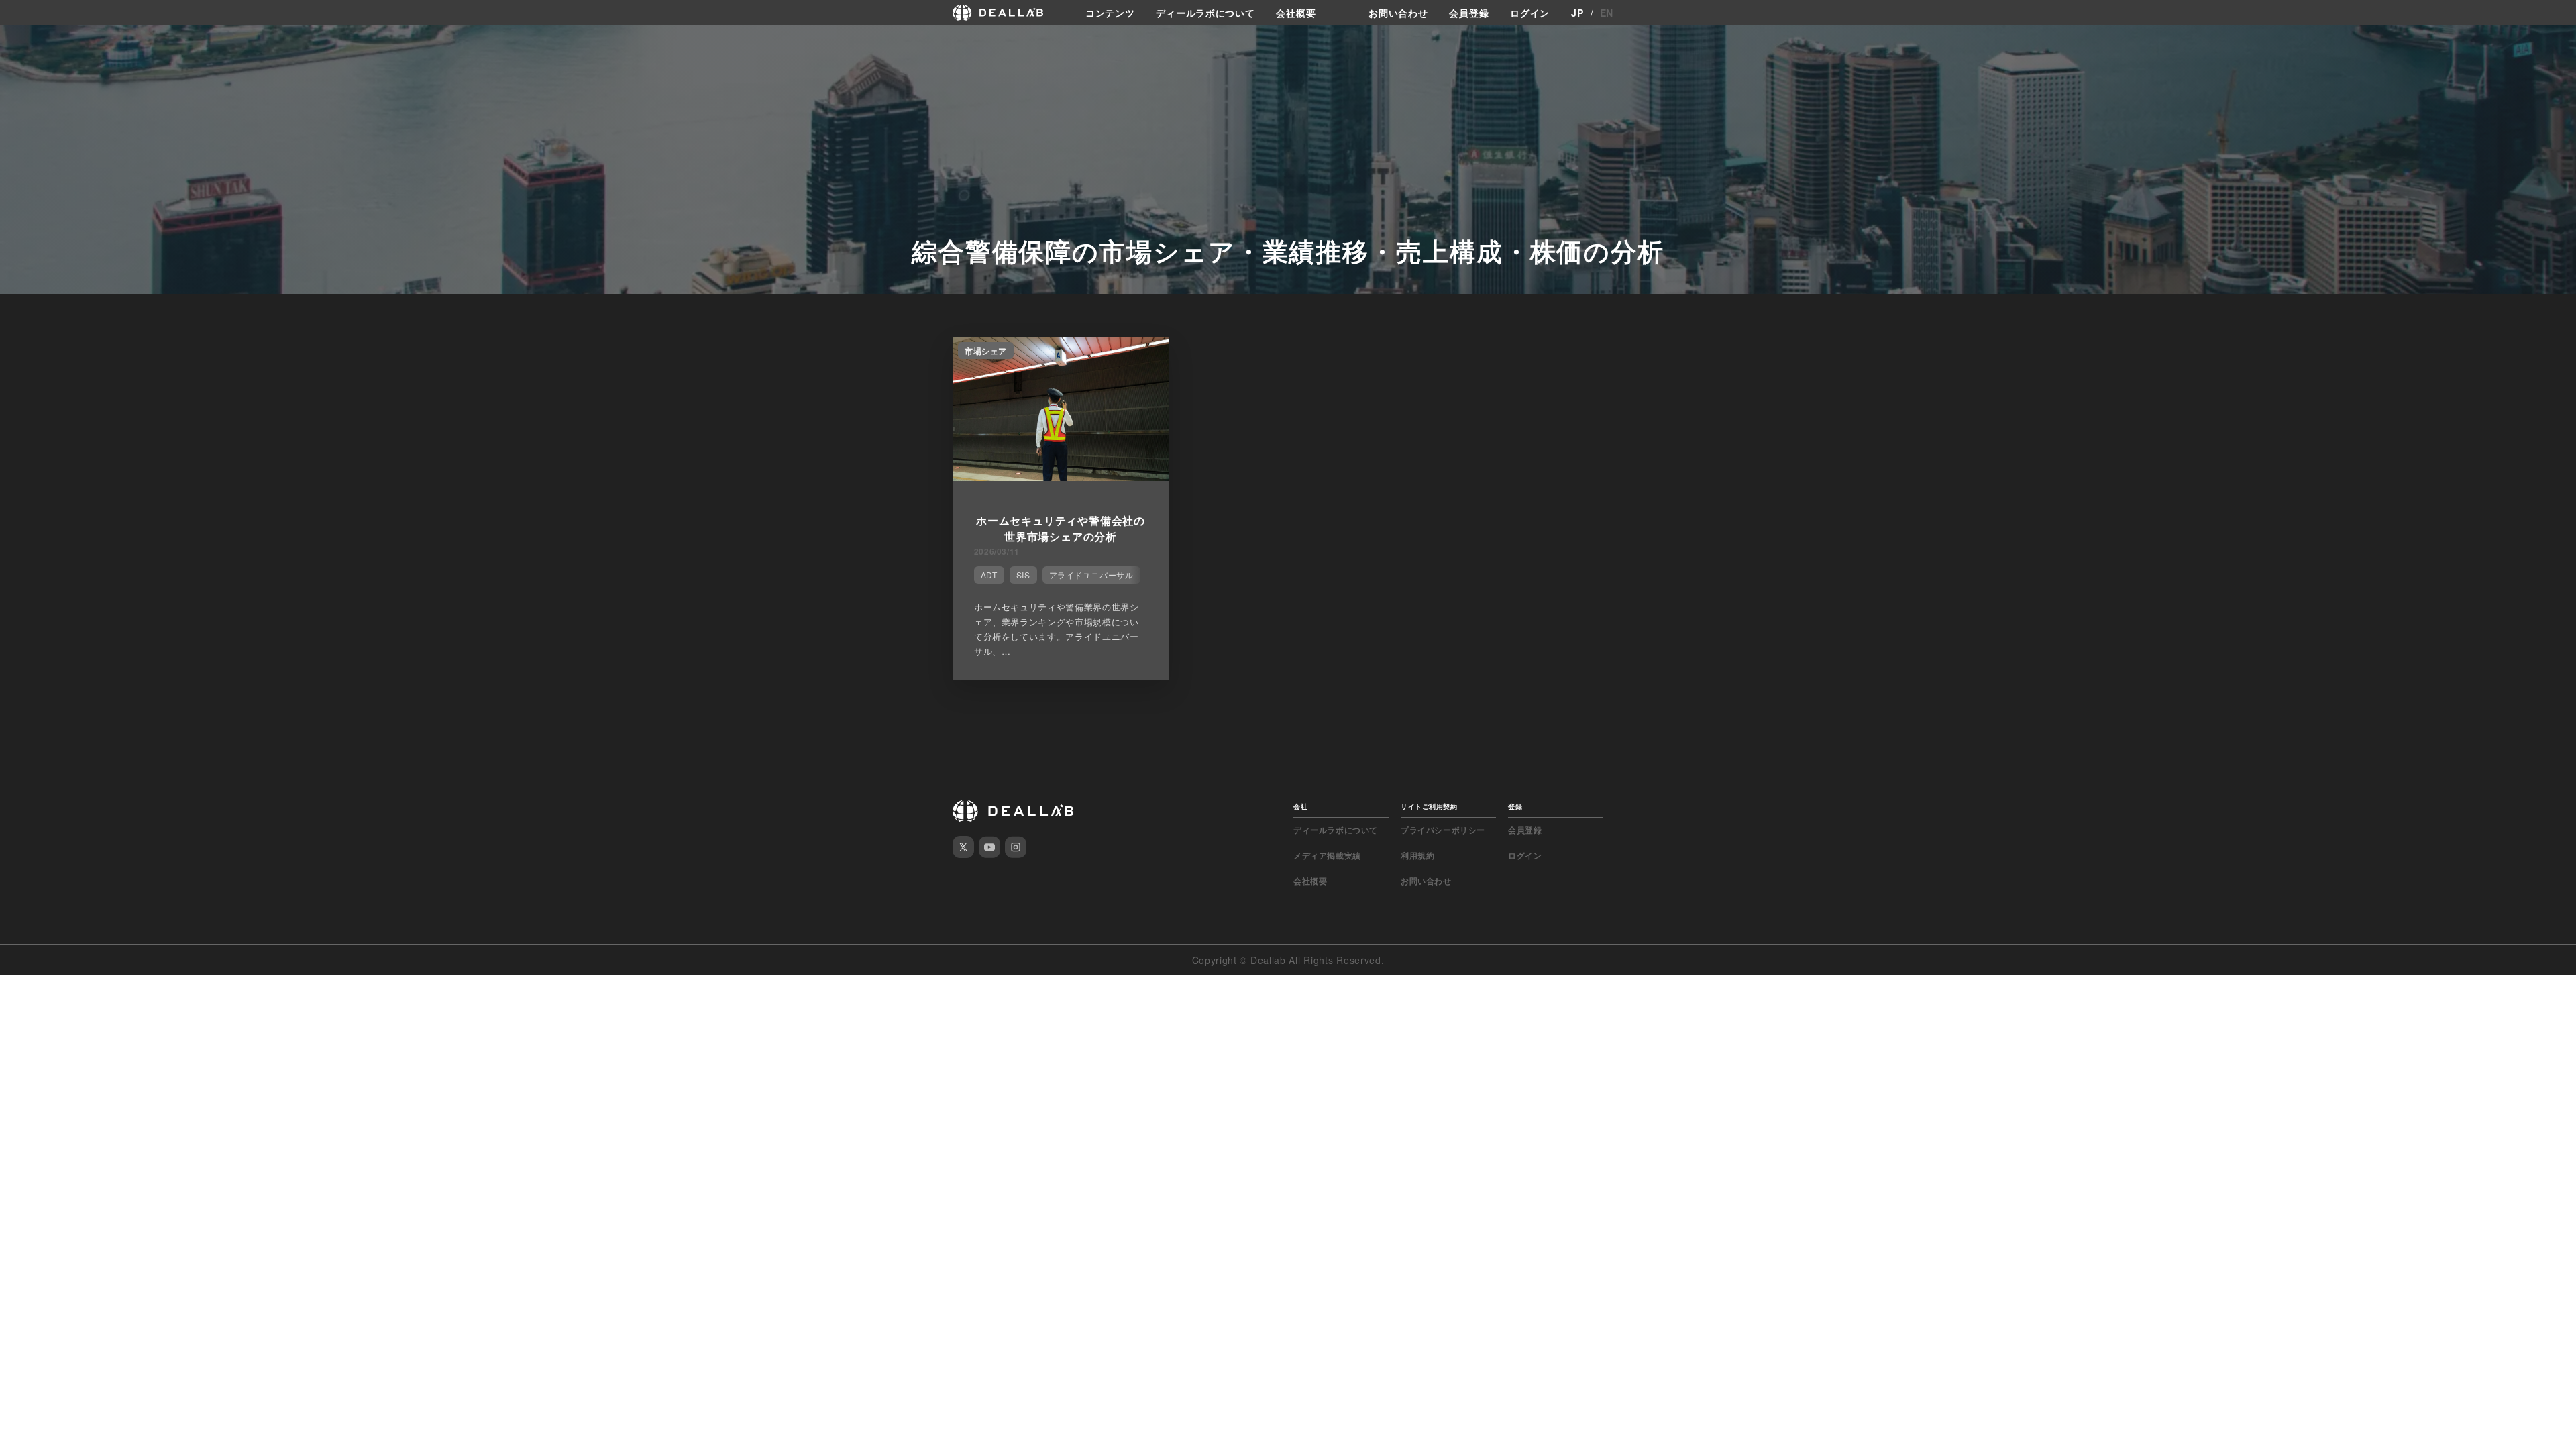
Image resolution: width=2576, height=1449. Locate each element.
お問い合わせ (1398, 13)
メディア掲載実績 (1327, 855)
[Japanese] (34, 42)
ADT (989, 575)
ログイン (1530, 13)
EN (1607, 13)
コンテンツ (1110, 13)
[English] (11, 42)
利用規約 (1417, 855)
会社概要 (1296, 13)
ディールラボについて (1205, 13)
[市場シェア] (1061, 477)
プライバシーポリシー (1443, 830)
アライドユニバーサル (1091, 575)
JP (1577, 13)
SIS (1023, 575)
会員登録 (1469, 13)
